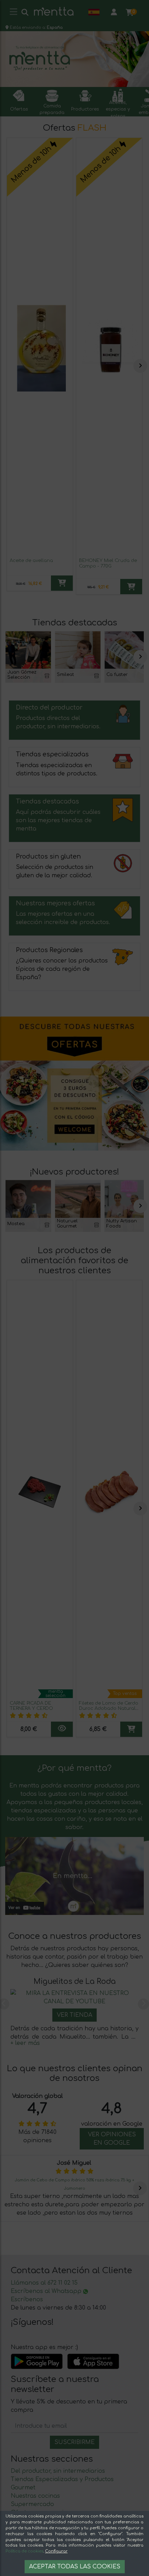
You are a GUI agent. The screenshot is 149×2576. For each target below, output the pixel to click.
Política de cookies (24, 2551)
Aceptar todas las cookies (75, 2567)
